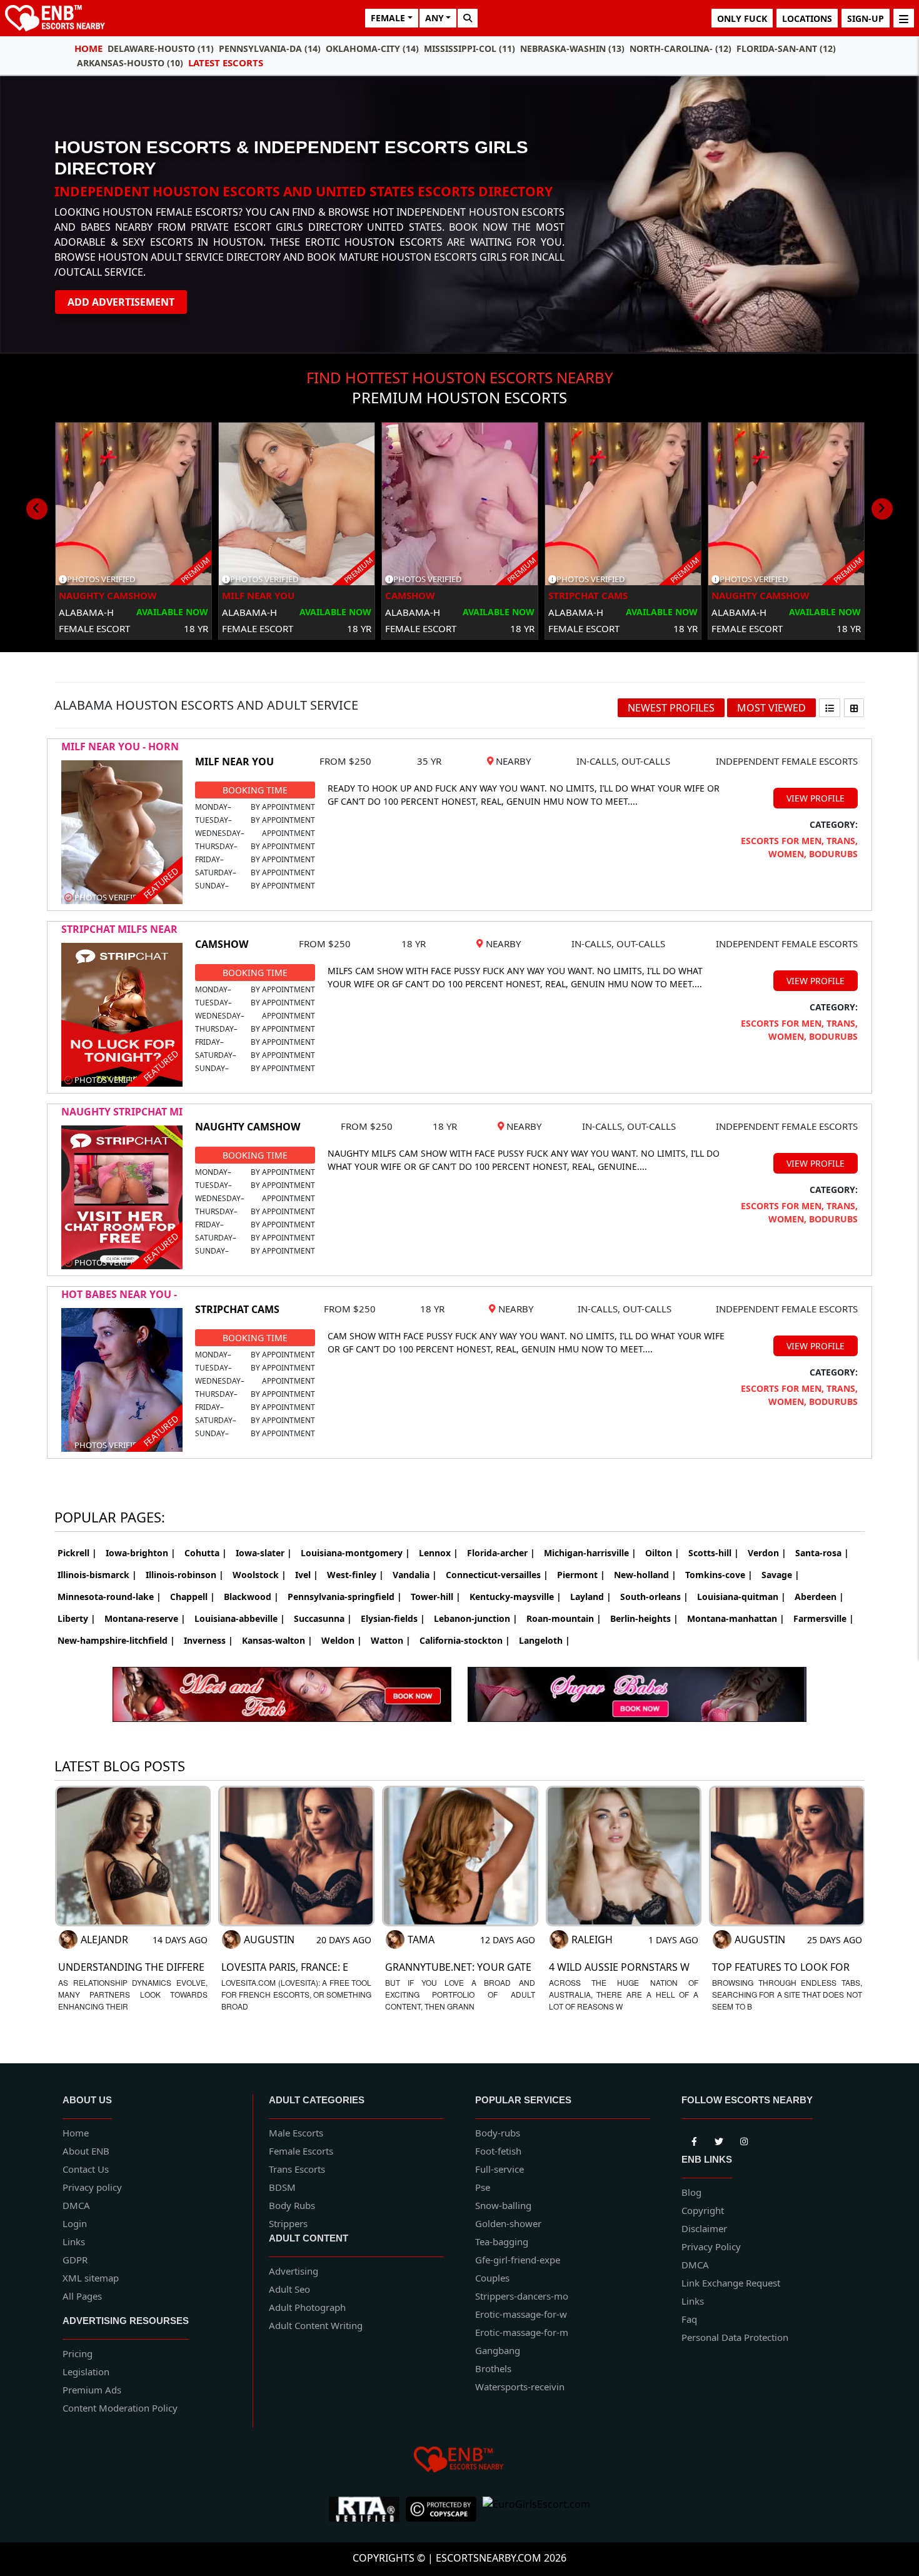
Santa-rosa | (822, 1553)
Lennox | (439, 1553)
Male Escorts (296, 2133)
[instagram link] (744, 2139)
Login (75, 2223)
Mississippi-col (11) (470, 48)
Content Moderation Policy (120, 2408)
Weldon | (342, 1640)
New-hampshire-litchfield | (116, 1640)
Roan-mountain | (564, 1618)
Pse (483, 2187)
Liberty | (77, 1618)
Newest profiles (671, 708)
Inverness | (208, 1640)
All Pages (82, 2296)
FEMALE (388, 18)
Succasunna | (323, 1618)
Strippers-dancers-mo (522, 2296)
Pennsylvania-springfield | (345, 1597)
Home (88, 48)
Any (434, 18)
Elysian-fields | (393, 1618)
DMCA (76, 2205)
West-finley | (355, 1575)
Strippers (288, 2223)
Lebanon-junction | (476, 1618)
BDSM (282, 2187)
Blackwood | (251, 1597)
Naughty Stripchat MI (122, 1112)
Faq (689, 2319)
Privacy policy (92, 2187)
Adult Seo (289, 2289)
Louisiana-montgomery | (355, 1553)
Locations (807, 18)
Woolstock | (259, 1575)
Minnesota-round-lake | (109, 1597)
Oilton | (662, 1553)
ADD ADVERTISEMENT (121, 302)
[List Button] (830, 708)
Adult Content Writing (316, 2325)
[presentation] (37, 509)
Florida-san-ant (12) (786, 48)
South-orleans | (654, 1597)
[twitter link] (694, 2139)
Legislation (86, 2372)
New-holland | (645, 1575)
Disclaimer (704, 2228)
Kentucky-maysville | (515, 1597)
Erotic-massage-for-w (521, 2314)
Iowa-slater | (264, 1553)
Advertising (294, 2271)
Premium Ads (92, 2390)
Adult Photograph (307, 2307)
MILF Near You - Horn (120, 747)
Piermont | (581, 1575)
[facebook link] (719, 2139)
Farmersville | (824, 1618)
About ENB (86, 2151)
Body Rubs (292, 2205)
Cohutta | (206, 1553)
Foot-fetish (498, 2151)
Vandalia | (415, 1575)
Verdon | (767, 1553)
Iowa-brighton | (141, 1553)
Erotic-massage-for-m (522, 2332)
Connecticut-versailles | (497, 1575)
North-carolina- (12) (680, 48)
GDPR (75, 2260)
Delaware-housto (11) (161, 48)
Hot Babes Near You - (119, 1294)
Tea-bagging (502, 2241)
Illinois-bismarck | (97, 1575)
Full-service (500, 2169)
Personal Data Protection (735, 2337)
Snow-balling (503, 2205)
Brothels (493, 2368)
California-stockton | (465, 1640)
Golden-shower (508, 2223)
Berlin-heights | (644, 1618)
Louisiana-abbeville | (240, 1618)
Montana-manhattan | (736, 1618)
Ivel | (307, 1575)
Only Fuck (742, 18)
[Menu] (904, 18)
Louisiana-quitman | (741, 1597)
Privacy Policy (711, 2246)
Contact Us (86, 2169)
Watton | (391, 1640)
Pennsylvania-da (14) (270, 48)
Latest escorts (226, 63)
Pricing (78, 2353)
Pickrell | (77, 1553)
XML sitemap (91, 2278)
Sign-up (866, 18)
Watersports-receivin (520, 2387)
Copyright (703, 2210)
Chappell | (193, 1597)
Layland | (591, 1597)
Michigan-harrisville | (590, 1553)
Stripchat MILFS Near (119, 929)
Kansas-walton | (277, 1640)
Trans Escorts (297, 2169)
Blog (691, 2192)
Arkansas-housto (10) (130, 63)
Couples (492, 2278)
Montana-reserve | (145, 1618)
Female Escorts (301, 2151)
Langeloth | (545, 1640)
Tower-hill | (436, 1597)
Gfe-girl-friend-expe (518, 2260)
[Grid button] (854, 708)
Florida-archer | (501, 1553)
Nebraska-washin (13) (572, 48)
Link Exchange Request (731, 2283)
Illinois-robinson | (185, 1575)
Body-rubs (498, 2133)
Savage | (781, 1575)
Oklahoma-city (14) (372, 48)
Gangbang (498, 2350)
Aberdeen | (819, 1597)
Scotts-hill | (714, 1553)
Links (74, 2241)
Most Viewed (771, 708)
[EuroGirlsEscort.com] (536, 2509)
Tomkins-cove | (719, 1575)
